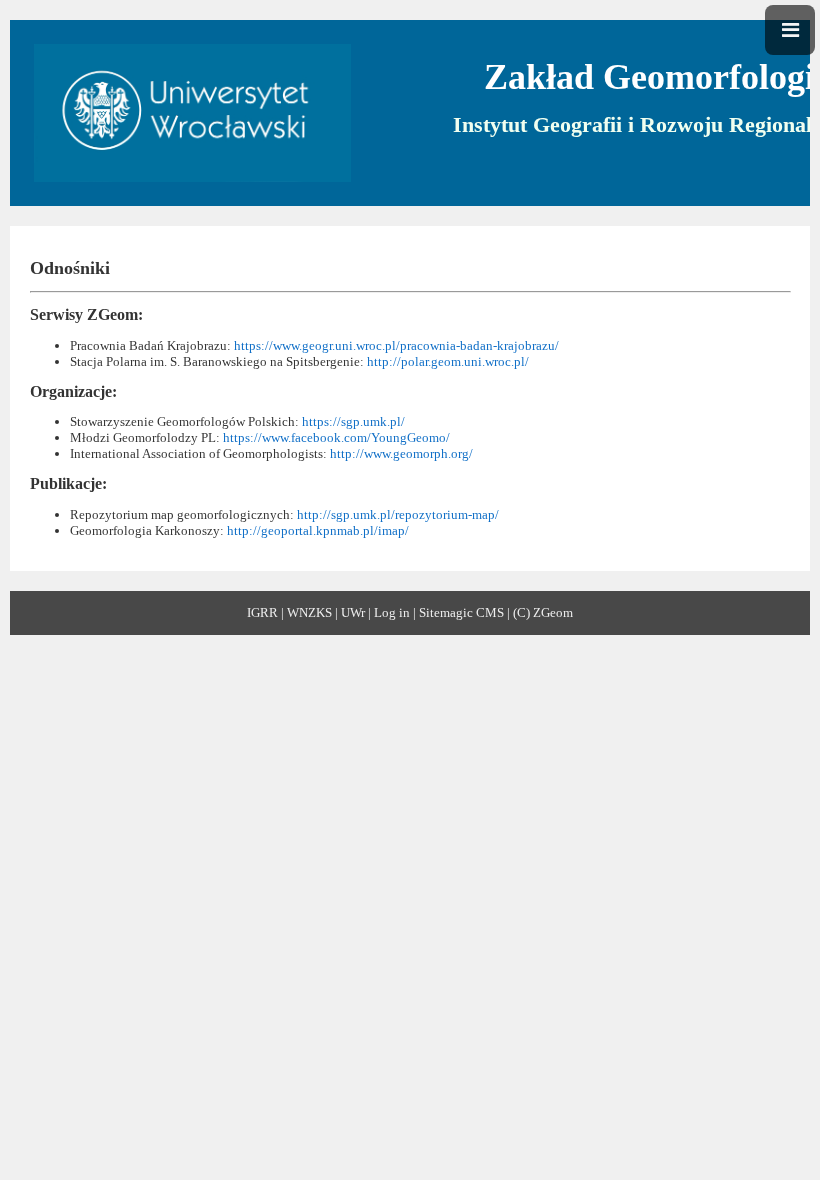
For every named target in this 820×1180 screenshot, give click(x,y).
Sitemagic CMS (461, 612)
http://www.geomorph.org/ (401, 453)
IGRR (262, 612)
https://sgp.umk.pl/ (352, 421)
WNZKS (309, 612)
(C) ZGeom (543, 612)
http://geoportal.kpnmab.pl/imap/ (318, 530)
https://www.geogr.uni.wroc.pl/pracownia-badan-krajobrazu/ (396, 345)
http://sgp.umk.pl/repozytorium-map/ (398, 514)
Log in (392, 612)
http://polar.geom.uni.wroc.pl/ (448, 361)
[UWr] (192, 110)
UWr (353, 612)
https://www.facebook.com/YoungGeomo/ (336, 437)
